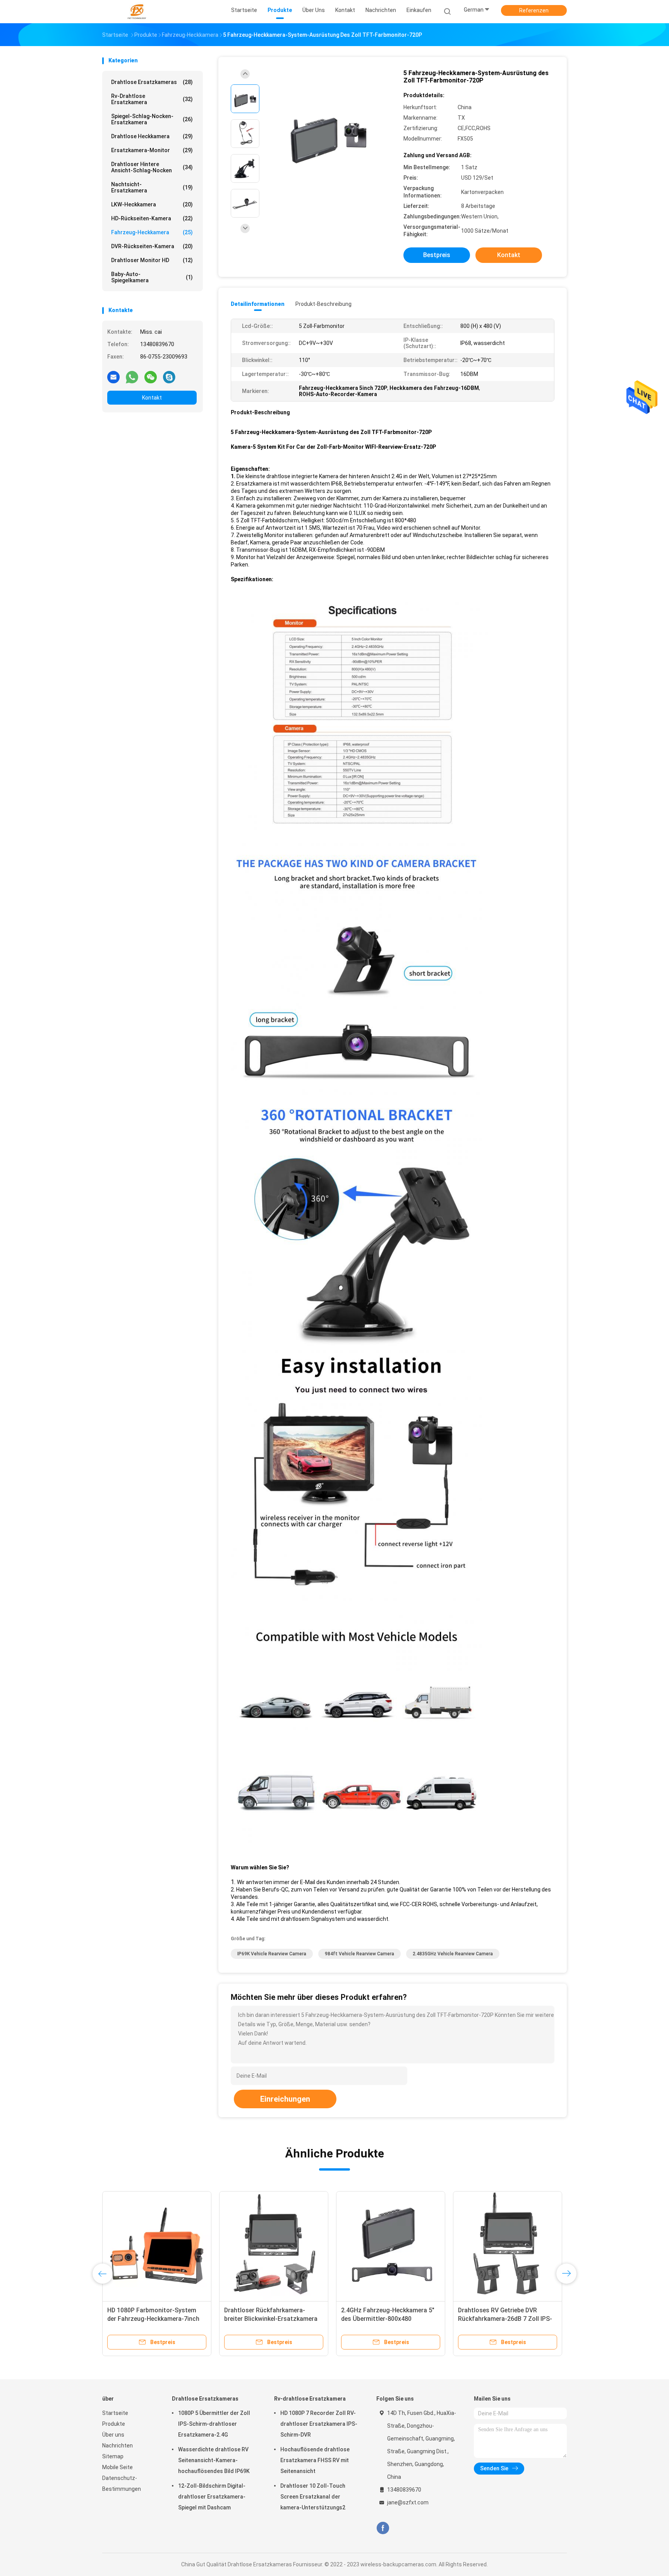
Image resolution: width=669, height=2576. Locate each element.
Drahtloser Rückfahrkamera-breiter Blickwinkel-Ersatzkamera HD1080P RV (271, 2319)
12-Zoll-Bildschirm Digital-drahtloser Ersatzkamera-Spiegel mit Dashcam (212, 2497)
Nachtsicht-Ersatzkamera (152, 187)
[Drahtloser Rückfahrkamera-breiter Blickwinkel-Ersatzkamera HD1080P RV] (274, 2246)
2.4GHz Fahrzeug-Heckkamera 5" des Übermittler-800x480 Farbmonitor (388, 2319)
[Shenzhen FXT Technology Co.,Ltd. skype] (169, 377)
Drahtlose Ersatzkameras (152, 82)
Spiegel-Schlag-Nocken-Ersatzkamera (152, 119)
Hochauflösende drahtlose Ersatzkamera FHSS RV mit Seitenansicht (315, 2460)
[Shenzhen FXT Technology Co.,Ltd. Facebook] (383, 2528)
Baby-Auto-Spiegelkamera (152, 277)
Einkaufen (419, 10)
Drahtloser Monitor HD (152, 260)
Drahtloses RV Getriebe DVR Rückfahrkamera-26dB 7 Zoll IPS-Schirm (505, 2319)
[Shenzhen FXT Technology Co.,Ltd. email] (113, 377)
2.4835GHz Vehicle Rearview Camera (453, 1954)
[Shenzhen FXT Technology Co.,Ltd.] (136, 12)
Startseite (115, 2413)
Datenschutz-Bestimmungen (122, 2483)
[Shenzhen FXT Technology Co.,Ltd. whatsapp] (132, 377)
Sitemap (113, 2456)
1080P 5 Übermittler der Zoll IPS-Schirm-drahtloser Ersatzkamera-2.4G (214, 2424)
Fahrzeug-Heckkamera (152, 232)
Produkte (114, 2424)
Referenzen (534, 10)
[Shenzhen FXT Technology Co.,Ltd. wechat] (151, 377)
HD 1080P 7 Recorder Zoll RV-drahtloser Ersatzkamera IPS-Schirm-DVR (319, 2424)
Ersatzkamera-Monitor (152, 150)
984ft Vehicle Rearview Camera (359, 1954)
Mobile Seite (118, 2467)
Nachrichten (118, 2446)
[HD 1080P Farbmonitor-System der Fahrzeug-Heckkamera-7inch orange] (157, 2246)
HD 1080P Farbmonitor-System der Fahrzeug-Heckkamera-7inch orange (153, 2319)
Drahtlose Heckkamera (152, 136)
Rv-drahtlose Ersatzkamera (152, 99)
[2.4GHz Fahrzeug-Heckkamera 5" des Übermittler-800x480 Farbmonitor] (391, 2246)
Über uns (113, 2435)
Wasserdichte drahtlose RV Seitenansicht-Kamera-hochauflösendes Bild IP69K (214, 2460)
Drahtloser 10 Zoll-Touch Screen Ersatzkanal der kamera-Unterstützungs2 (313, 2497)
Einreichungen (285, 2099)
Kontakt (152, 398)
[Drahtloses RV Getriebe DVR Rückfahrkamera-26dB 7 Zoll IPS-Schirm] (508, 2246)
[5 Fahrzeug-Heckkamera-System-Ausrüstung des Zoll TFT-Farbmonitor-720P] (328, 135)
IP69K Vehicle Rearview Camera (272, 1954)
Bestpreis (437, 255)
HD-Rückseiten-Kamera (152, 218)
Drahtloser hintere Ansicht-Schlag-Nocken (152, 167)
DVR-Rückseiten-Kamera (152, 246)
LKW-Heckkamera (152, 204)
